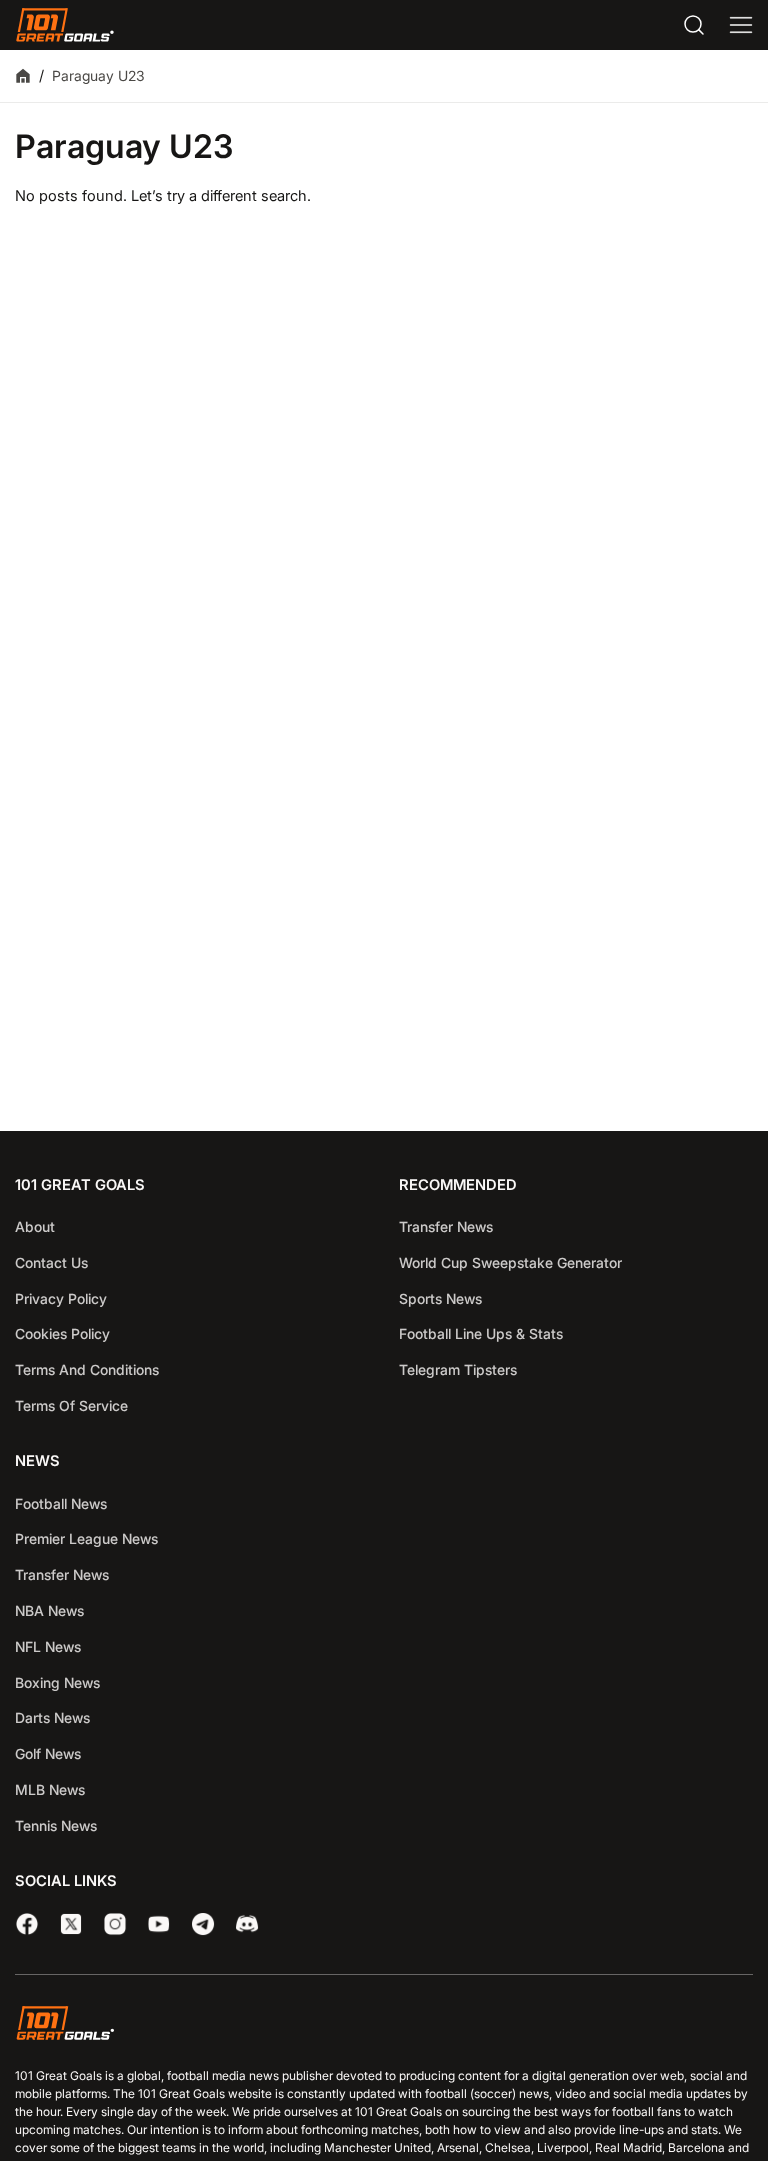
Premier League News (86, 1538)
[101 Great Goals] (384, 2026)
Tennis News (56, 1825)
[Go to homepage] (65, 25)
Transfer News (446, 1226)
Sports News (440, 1298)
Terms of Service (71, 1405)
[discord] (247, 1924)
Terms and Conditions (87, 1369)
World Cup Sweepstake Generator (510, 1262)
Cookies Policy (62, 1333)
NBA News (49, 1610)
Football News (61, 1503)
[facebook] (27, 1924)
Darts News (52, 1717)
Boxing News (57, 1682)
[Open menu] (741, 25)
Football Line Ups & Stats (481, 1333)
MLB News (50, 1789)
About (35, 1226)
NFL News (48, 1646)
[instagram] (115, 1924)
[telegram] (203, 1924)
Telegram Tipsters (458, 1369)
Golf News (48, 1753)
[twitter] (71, 1924)
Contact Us (51, 1262)
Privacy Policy (61, 1298)
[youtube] (159, 1924)
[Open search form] (694, 25)
